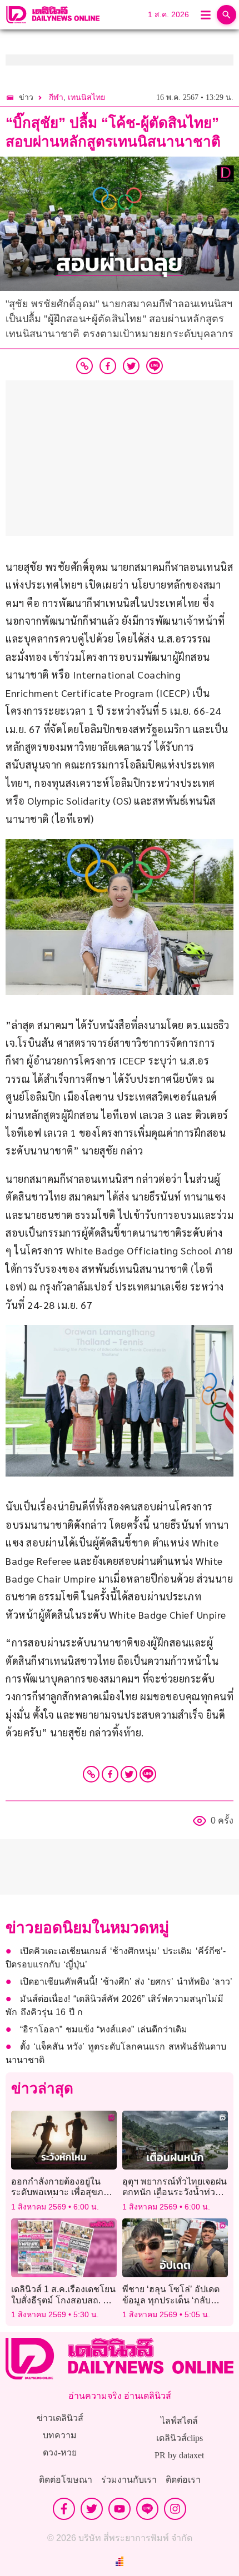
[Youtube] (120, 2509)
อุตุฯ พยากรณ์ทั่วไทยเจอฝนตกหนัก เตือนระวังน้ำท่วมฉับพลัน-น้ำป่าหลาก (175, 2192)
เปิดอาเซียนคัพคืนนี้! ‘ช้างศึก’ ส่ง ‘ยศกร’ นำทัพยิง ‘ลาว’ (126, 1982)
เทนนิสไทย (86, 97)
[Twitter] (129, 1774)
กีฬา (56, 97)
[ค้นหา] (226, 15)
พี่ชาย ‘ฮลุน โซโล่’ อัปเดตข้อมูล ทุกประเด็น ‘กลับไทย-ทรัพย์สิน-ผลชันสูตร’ (171, 2300)
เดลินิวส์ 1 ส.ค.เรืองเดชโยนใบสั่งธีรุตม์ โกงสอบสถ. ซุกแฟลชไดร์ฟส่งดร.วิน (63, 2300)
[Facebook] (110, 1774)
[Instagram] (175, 2509)
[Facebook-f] (64, 2509)
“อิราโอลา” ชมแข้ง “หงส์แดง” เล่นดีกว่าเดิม (104, 2029)
